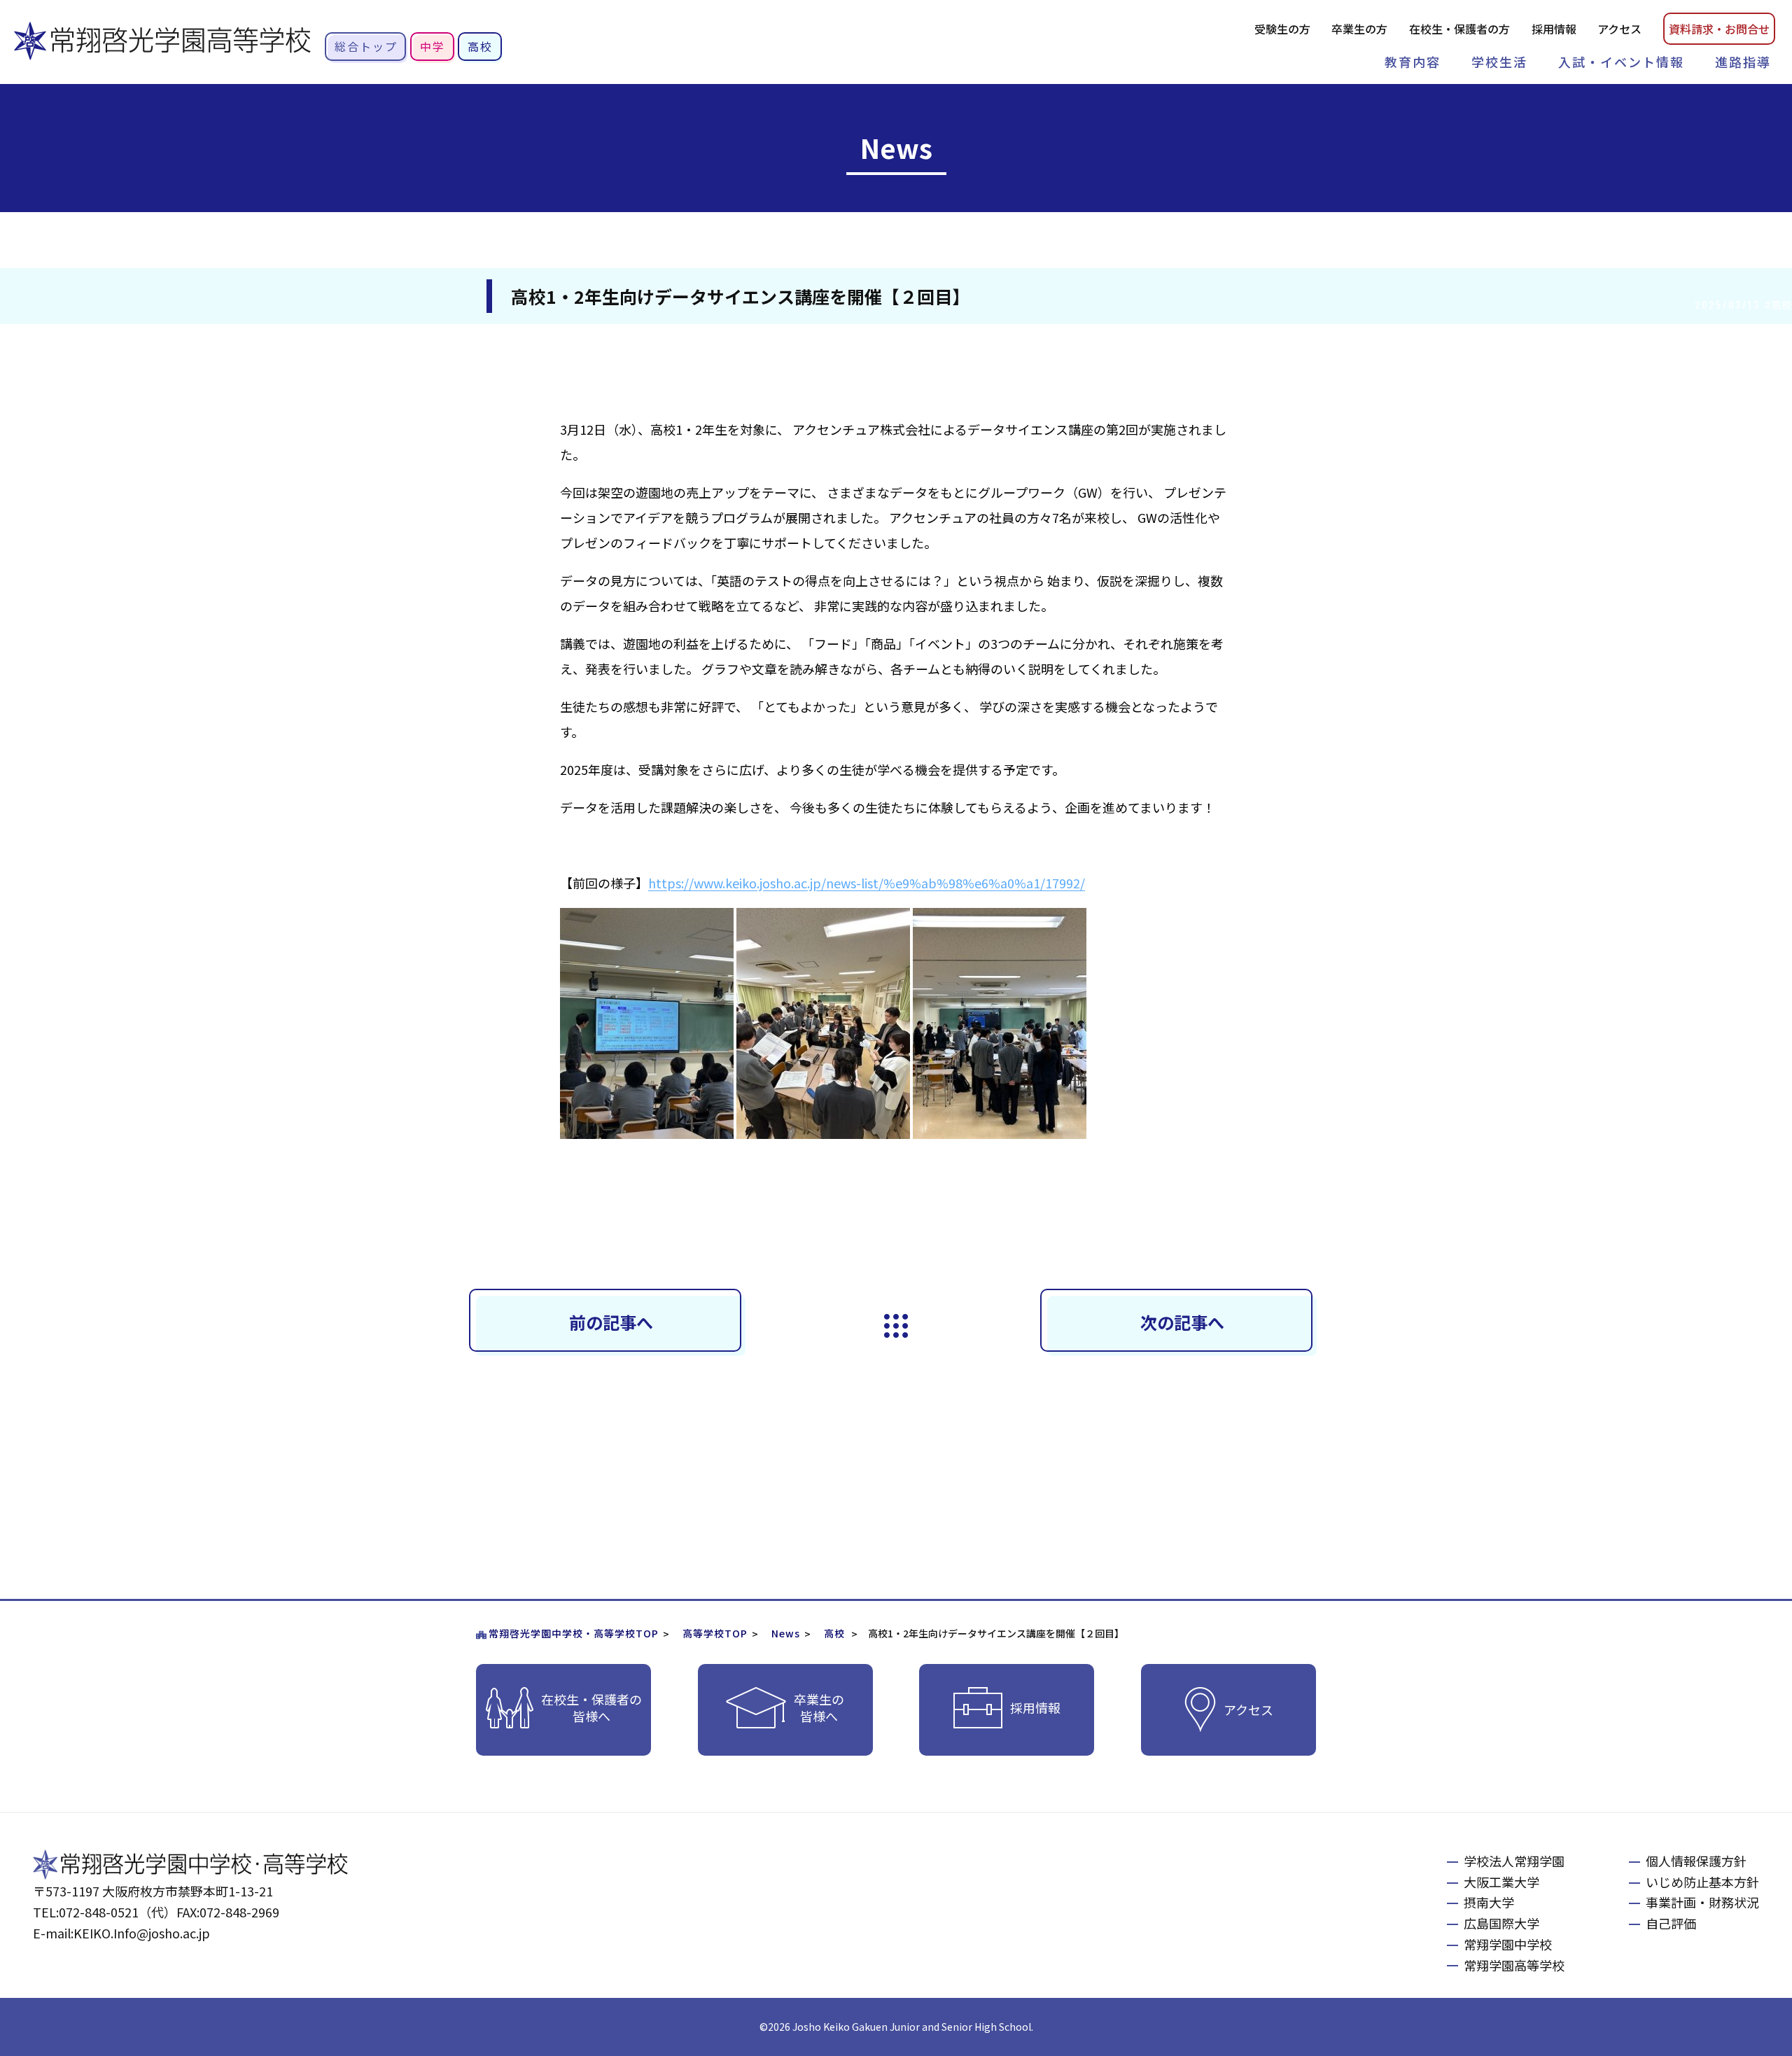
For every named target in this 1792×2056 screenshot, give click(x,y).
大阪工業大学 (1501, 1882)
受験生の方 (1282, 29)
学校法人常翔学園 (1514, 1861)
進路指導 (1743, 62)
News (786, 1633)
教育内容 (1413, 62)
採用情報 (1554, 29)
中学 (433, 46)
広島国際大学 (1501, 1923)
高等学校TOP (715, 1633)
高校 (480, 46)
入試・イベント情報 (1621, 62)
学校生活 (1499, 62)
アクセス (1619, 29)
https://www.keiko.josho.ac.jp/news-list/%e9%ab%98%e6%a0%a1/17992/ (867, 883)
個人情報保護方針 (1696, 1861)
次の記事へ (1182, 1322)
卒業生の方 (1359, 29)
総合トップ (366, 46)
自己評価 (1671, 1923)
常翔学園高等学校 (1514, 1965)
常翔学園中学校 (1508, 1944)
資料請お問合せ (1719, 29)
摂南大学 (1489, 1902)
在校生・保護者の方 (1459, 29)
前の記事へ (611, 1322)
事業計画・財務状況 (1702, 1902)
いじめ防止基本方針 (1702, 1882)
